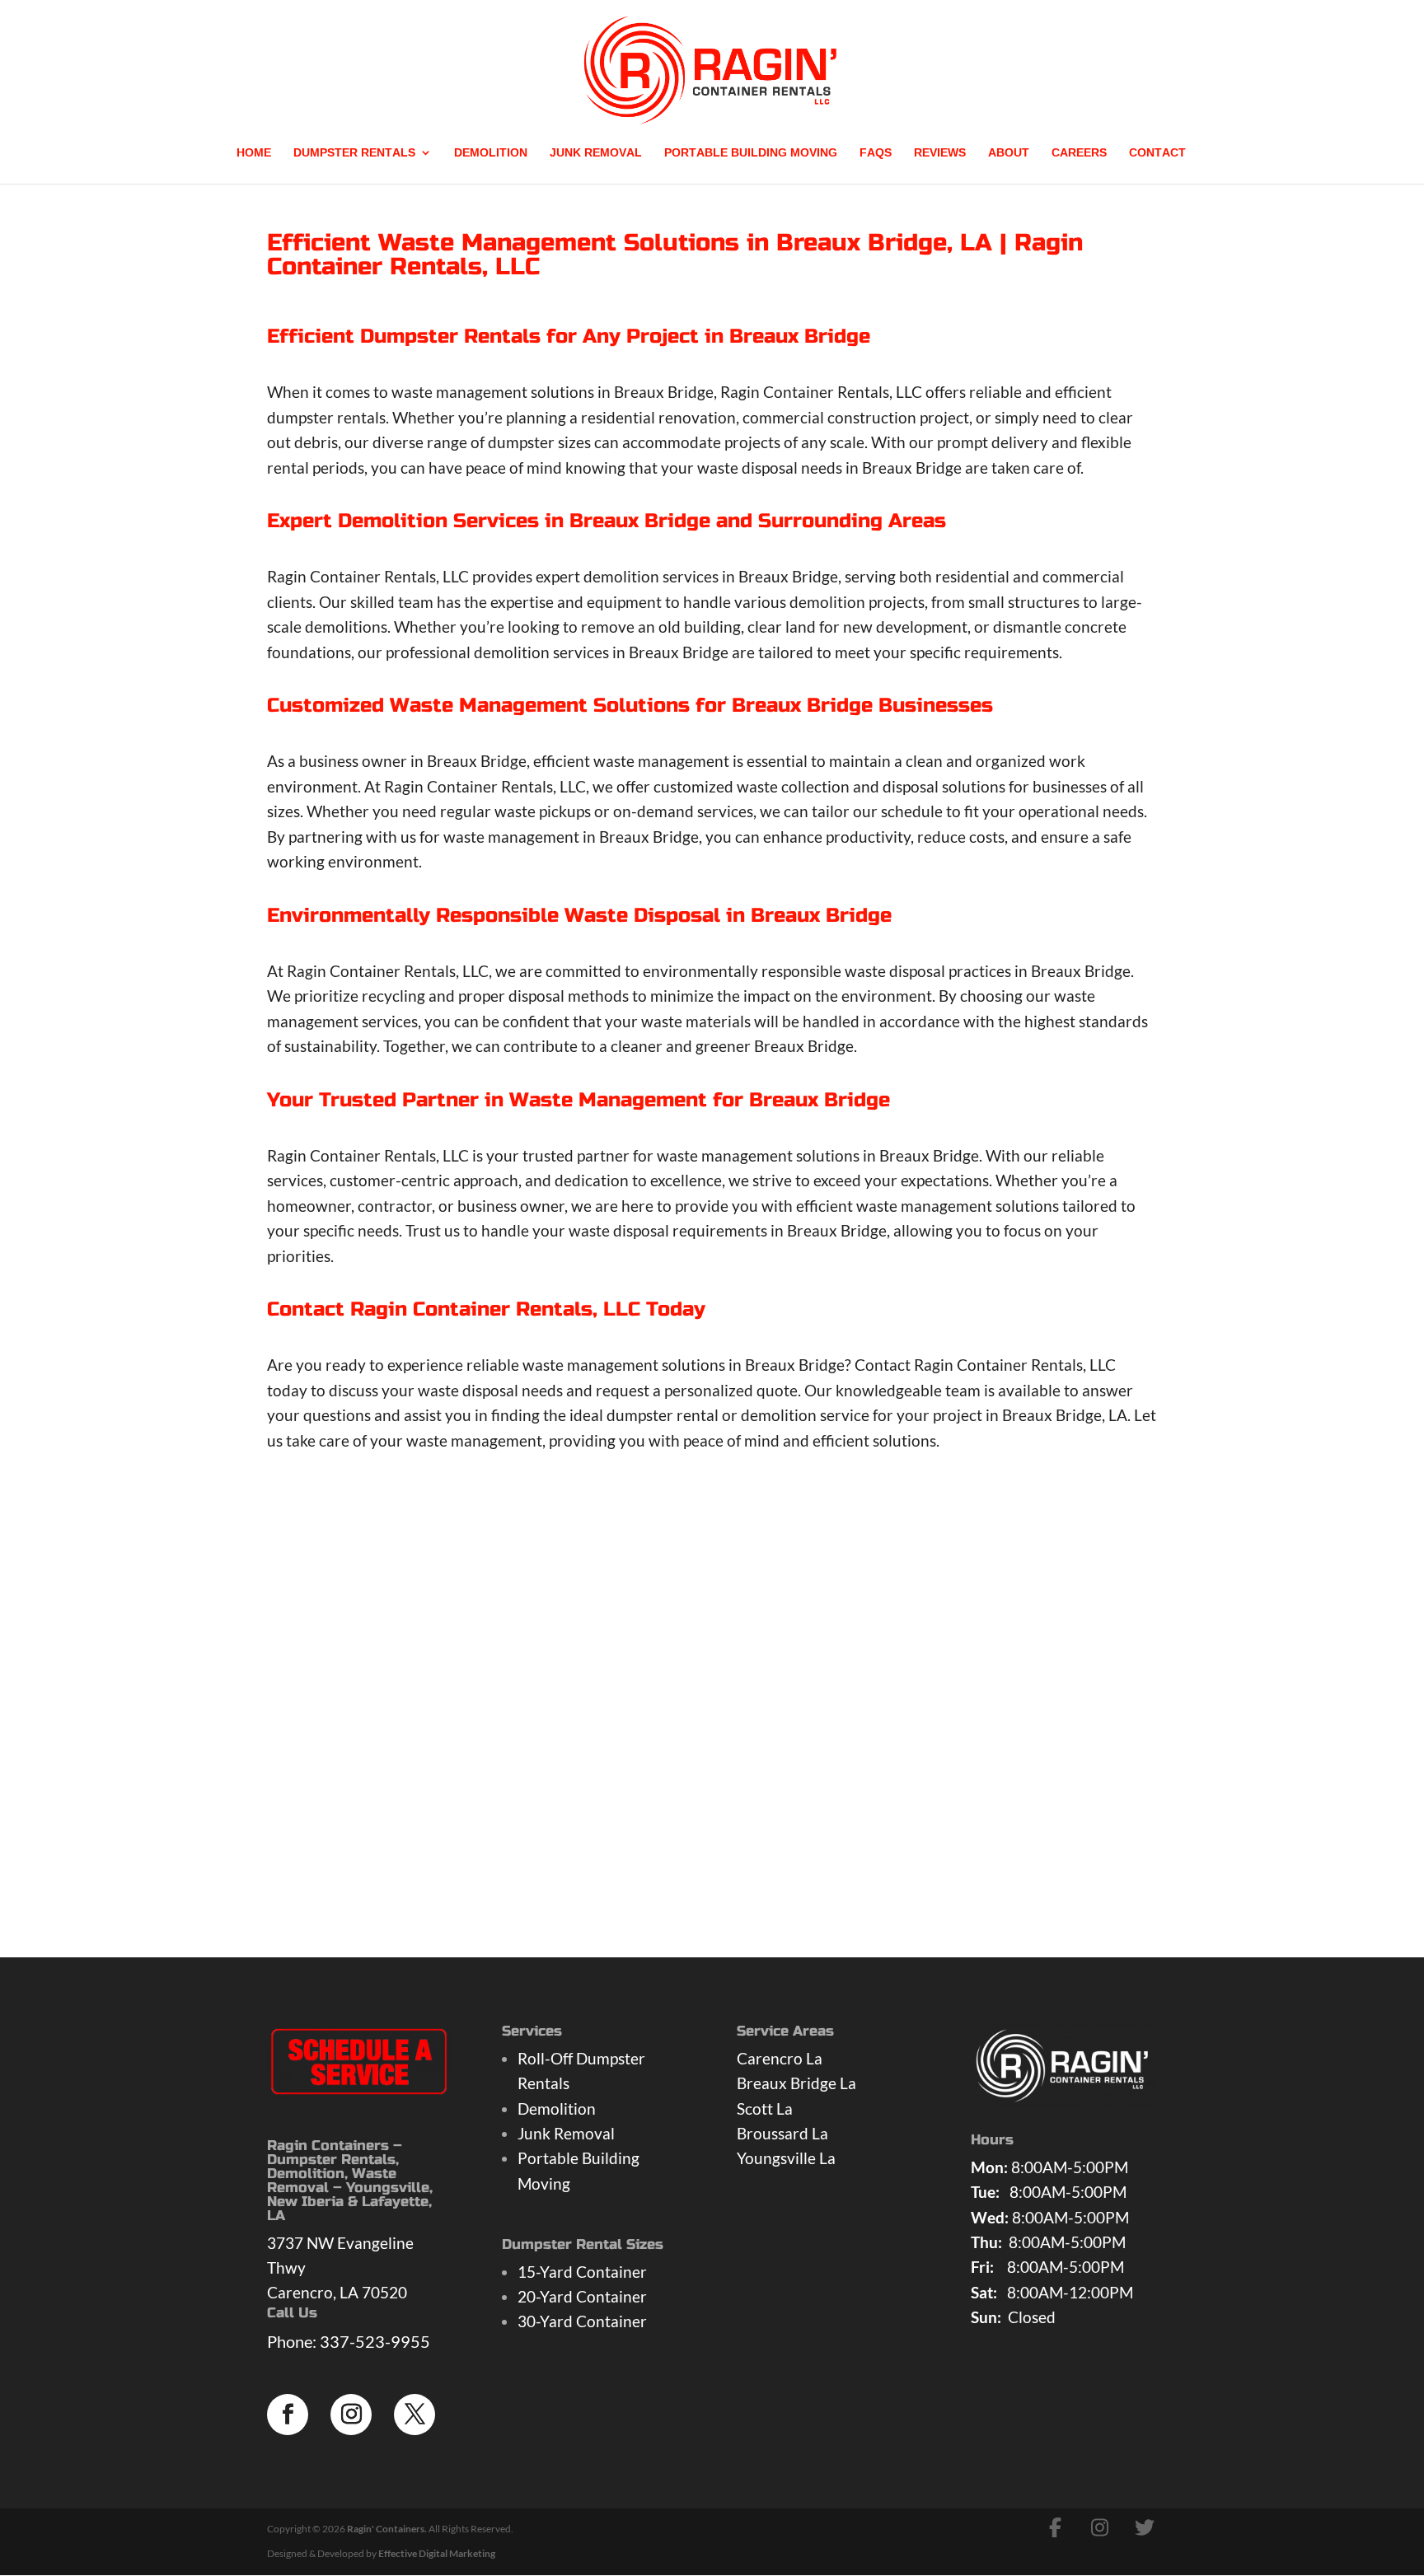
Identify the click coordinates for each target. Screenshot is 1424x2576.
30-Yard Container (582, 2321)
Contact (1157, 155)
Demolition (491, 155)
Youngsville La (786, 2158)
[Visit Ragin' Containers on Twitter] (1145, 2527)
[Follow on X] (415, 2415)
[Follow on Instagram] (351, 2415)
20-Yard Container (582, 2296)
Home (254, 155)
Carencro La (780, 2058)
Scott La (765, 2108)
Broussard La (782, 2133)
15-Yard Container (582, 2272)
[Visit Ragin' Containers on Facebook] (1056, 2527)
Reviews (940, 155)
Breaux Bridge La (796, 2083)
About (1009, 155)
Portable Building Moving (751, 155)
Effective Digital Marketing (437, 2553)
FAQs (876, 155)
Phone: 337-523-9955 (349, 2341)
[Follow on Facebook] (288, 2415)
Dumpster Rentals (354, 155)
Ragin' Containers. (387, 2529)
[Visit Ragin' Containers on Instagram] (1100, 2527)
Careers (1079, 155)
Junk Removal (596, 155)
